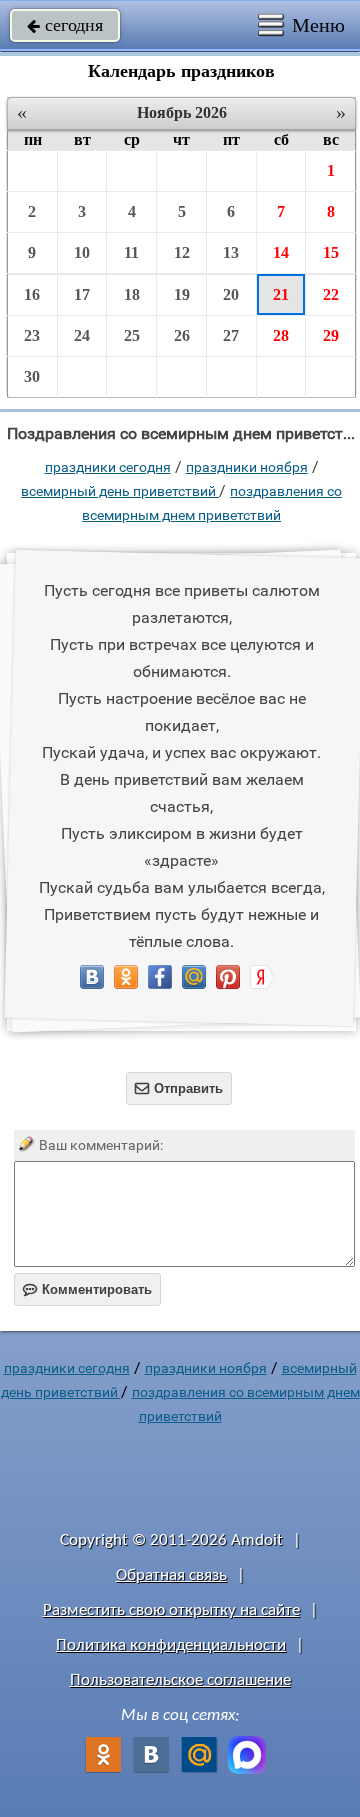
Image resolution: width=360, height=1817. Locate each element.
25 (132, 335)
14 (281, 252)
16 (32, 294)
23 (32, 335)
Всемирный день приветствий (120, 491)
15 (331, 252)
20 (231, 294)
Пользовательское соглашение (180, 1680)
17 (82, 294)
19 (182, 294)
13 (231, 252)
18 (132, 294)
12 (182, 252)
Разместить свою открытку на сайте (171, 1610)
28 (281, 335)
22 (331, 294)
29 (331, 335)
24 (82, 335)
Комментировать (87, 1289)
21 (281, 294)
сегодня (65, 25)
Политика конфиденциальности (171, 1645)
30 (32, 376)
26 (182, 335)
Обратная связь (171, 1575)
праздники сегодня (108, 467)
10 (82, 252)
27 (231, 335)
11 (131, 252)
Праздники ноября (247, 467)
